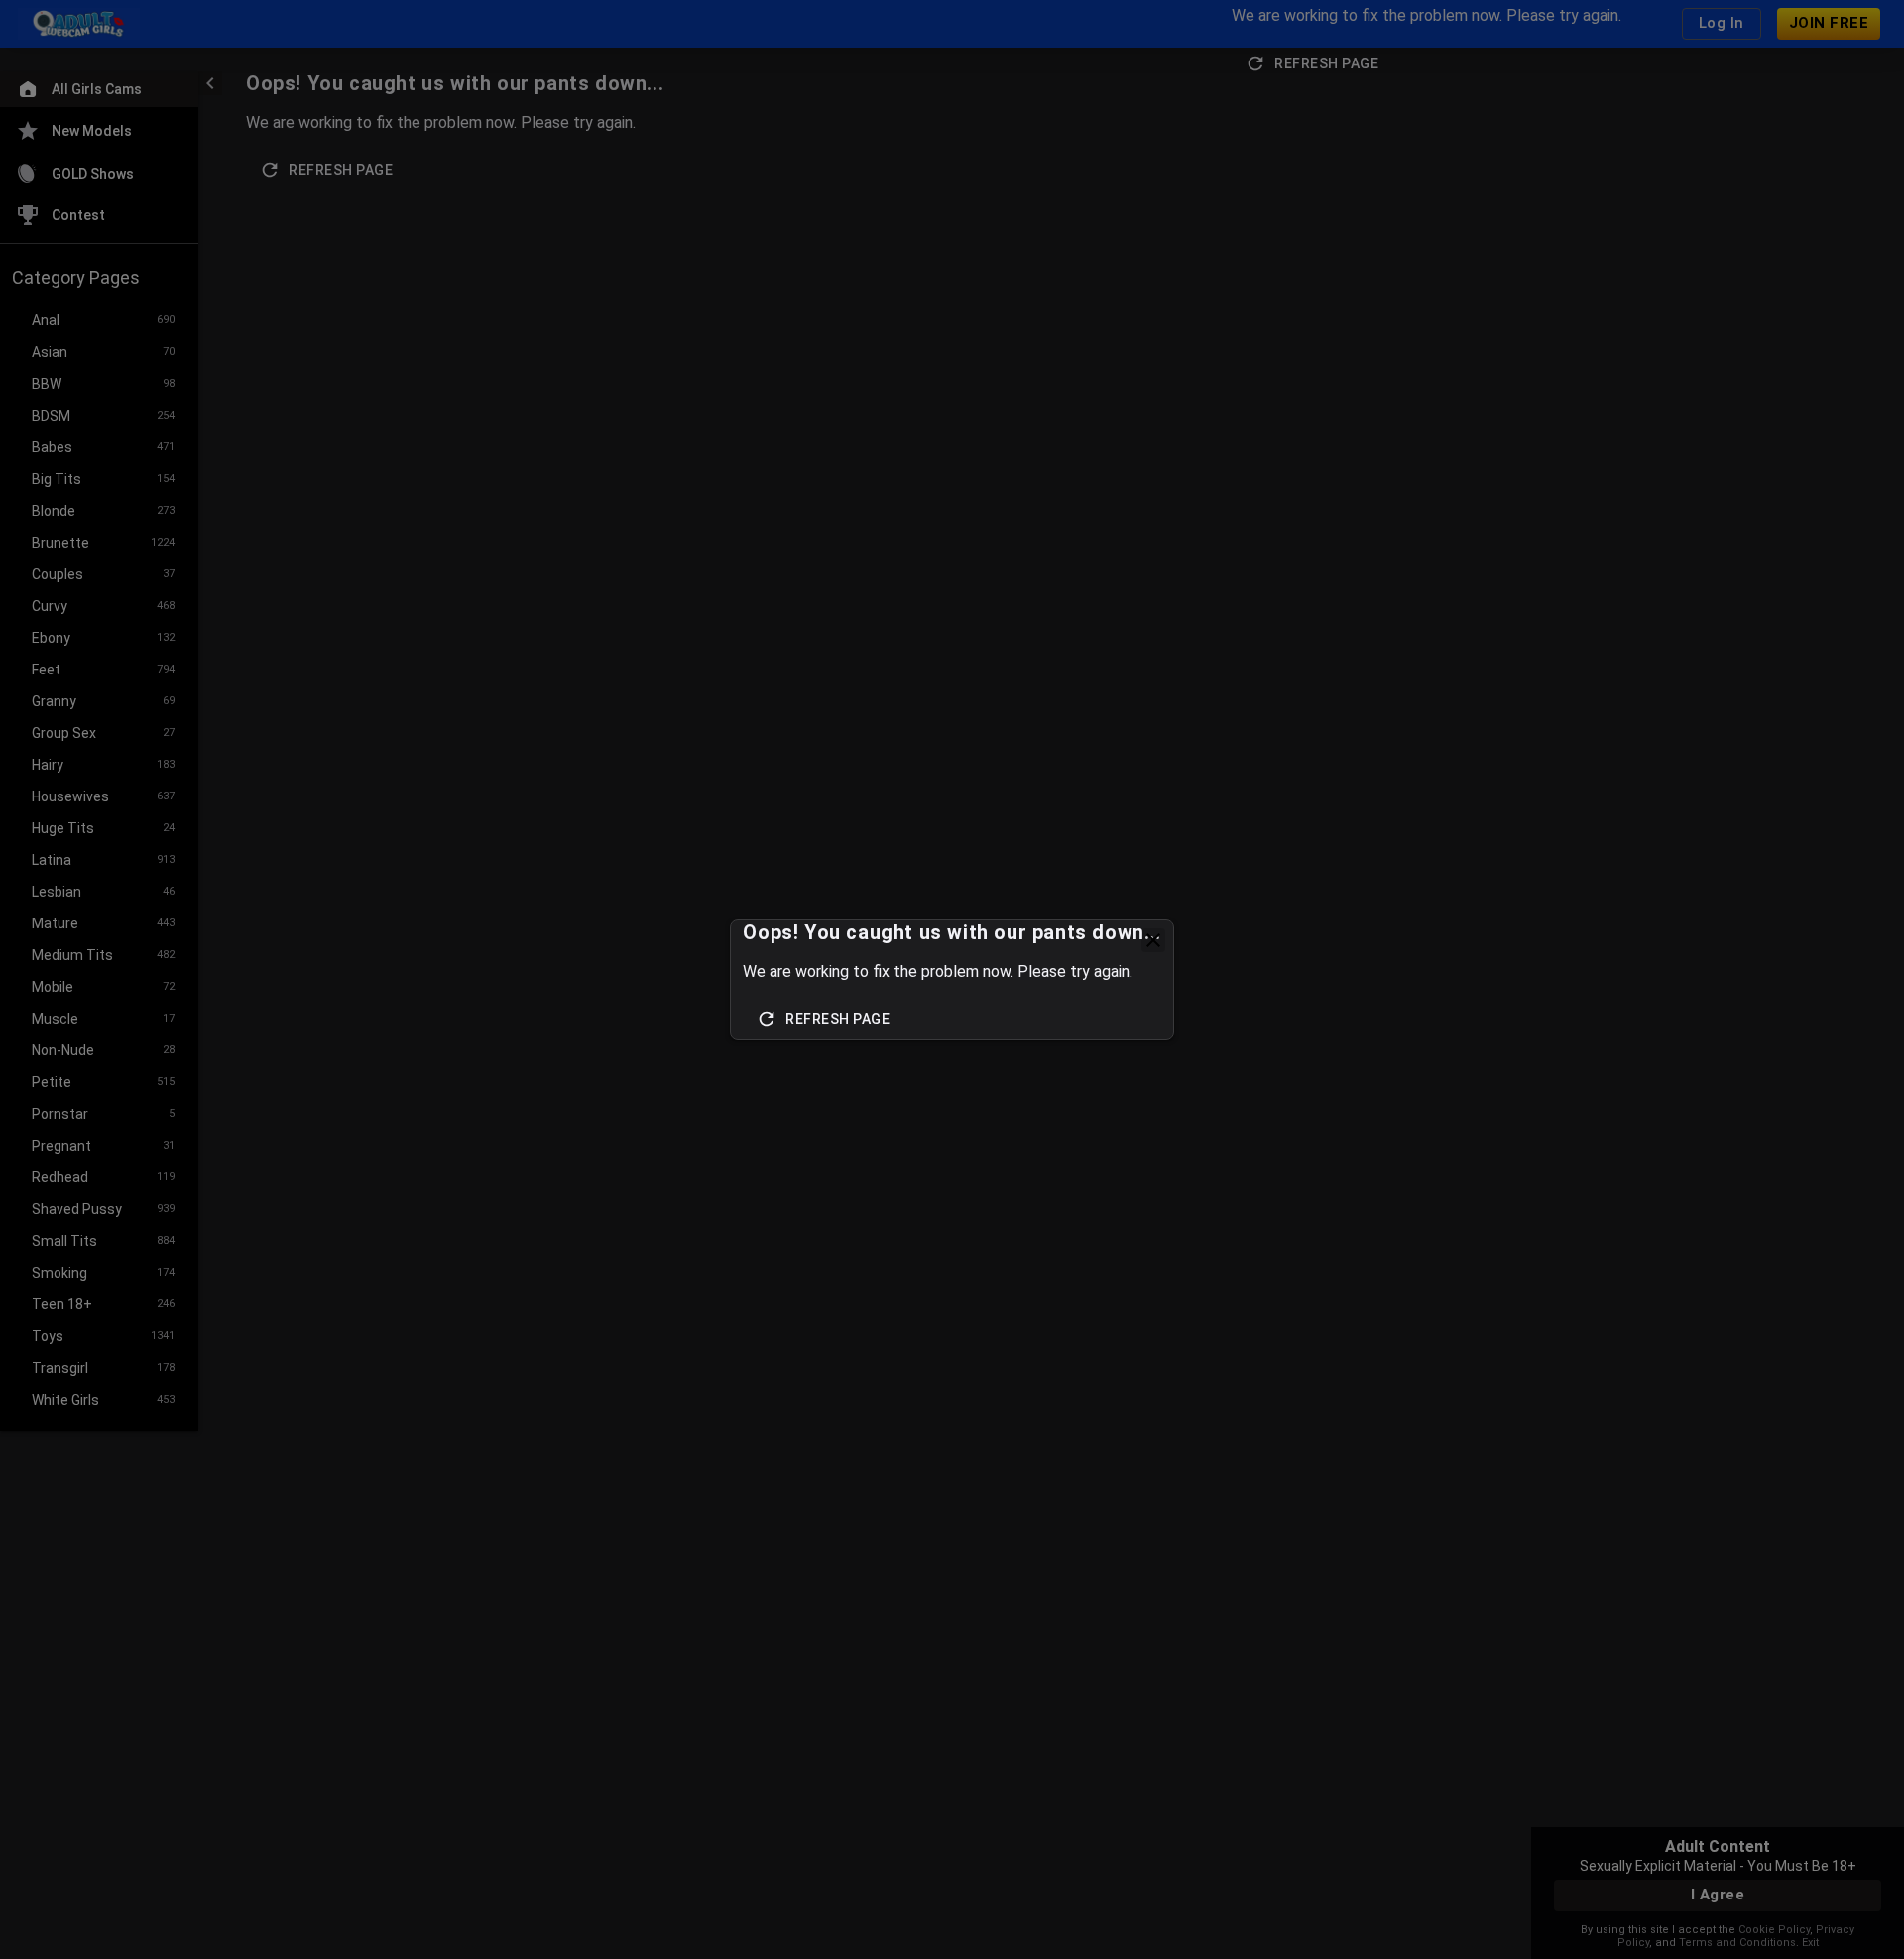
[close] (1153, 940)
